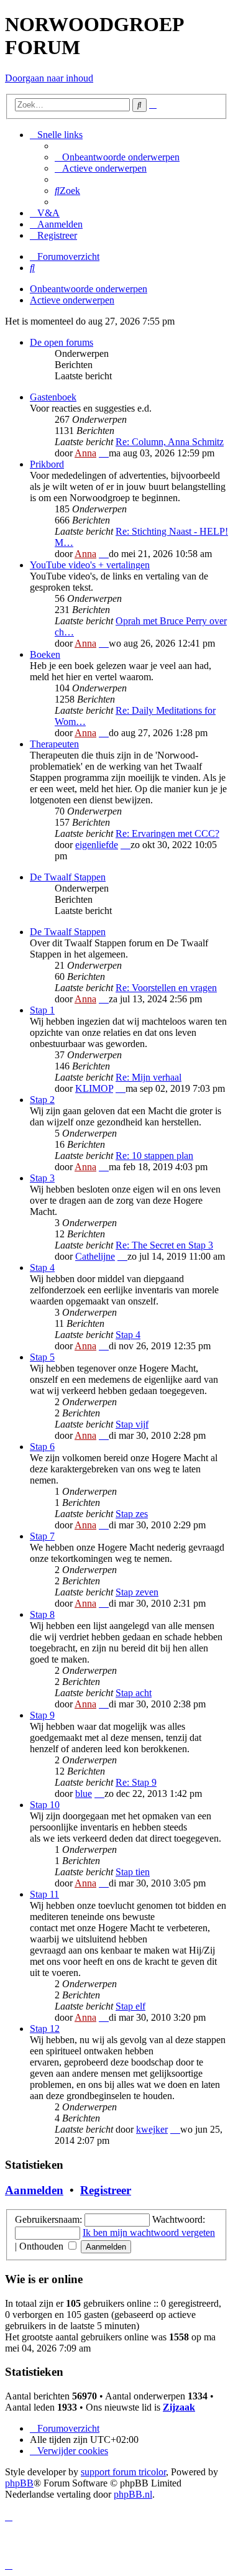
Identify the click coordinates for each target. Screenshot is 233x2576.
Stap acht (134, 1693)
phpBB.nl (133, 2494)
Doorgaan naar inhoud (49, 78)
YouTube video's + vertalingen (90, 565)
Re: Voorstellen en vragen (166, 988)
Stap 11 (44, 1894)
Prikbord (47, 464)
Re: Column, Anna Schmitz (170, 442)
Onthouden (43, 2246)
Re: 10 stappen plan (154, 1156)
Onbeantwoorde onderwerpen (89, 289)
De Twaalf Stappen (68, 877)
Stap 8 (42, 1614)
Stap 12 (45, 2029)
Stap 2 (42, 1100)
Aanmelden (34, 2190)
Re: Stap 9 (136, 1782)
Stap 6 (42, 1447)
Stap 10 (45, 1805)
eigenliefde (97, 845)
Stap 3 (42, 1178)
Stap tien (133, 1872)
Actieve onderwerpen (72, 300)
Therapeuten (54, 744)
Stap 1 (42, 1010)
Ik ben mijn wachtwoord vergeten (149, 2232)
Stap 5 (42, 1357)
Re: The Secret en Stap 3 (164, 1245)
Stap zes (132, 1514)
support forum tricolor (123, 2472)
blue (84, 1794)
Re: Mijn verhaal (148, 1077)
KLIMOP (94, 1088)
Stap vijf (132, 1424)
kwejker (152, 2129)
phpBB (19, 2483)
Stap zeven (137, 1592)
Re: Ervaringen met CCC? (167, 833)
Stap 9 (42, 1715)
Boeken (45, 654)
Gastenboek (53, 397)
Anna (85, 453)
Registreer (106, 2190)
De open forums (62, 342)
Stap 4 (42, 1267)
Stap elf (130, 2006)
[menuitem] (117, 157)
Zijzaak (179, 2407)
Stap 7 (42, 1536)
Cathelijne (95, 1256)
